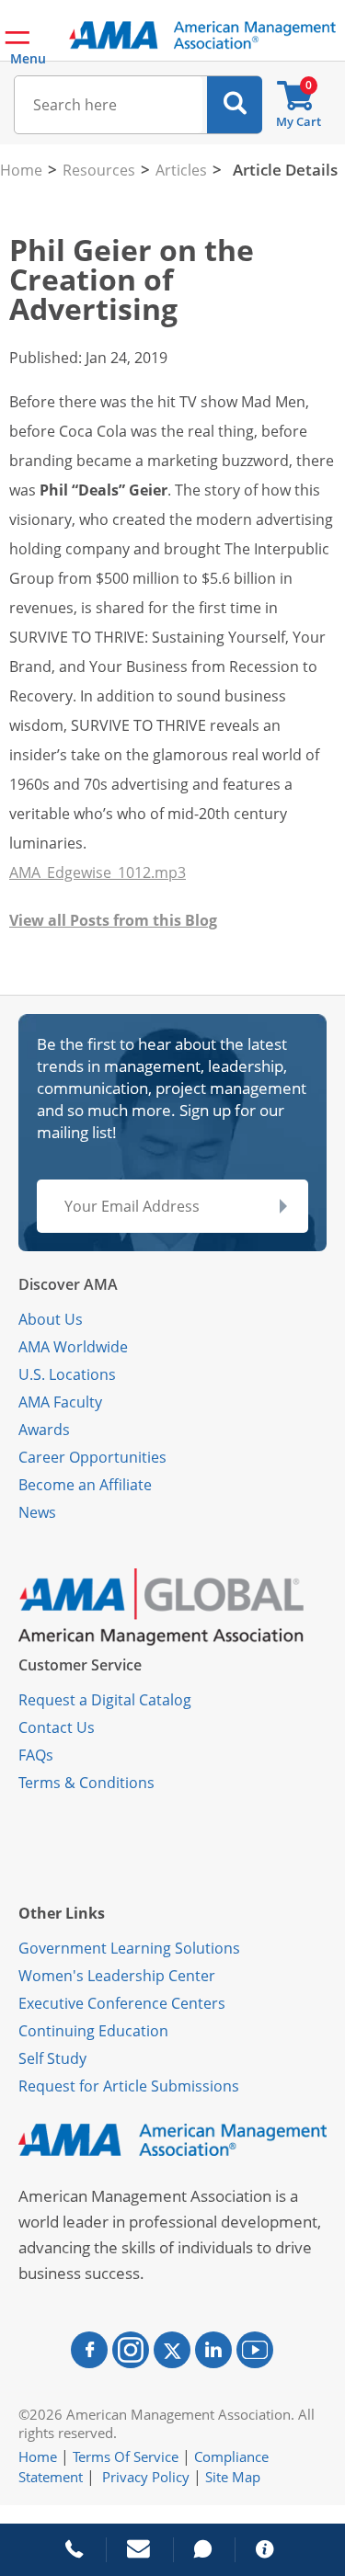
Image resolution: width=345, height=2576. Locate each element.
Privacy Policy (146, 2477)
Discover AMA (68, 1284)
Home (21, 170)
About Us (51, 1319)
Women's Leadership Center (117, 1976)
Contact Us (57, 1727)
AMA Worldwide (73, 1347)
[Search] (235, 105)
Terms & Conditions (86, 1783)
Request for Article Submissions (129, 2086)
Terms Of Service (126, 2456)
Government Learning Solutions (129, 1948)
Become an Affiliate (85, 1485)
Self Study (52, 2058)
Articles (181, 170)
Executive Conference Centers (122, 2003)
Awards (44, 1430)
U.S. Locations (67, 1374)
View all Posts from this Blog (113, 920)
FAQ (32, 1755)
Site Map (233, 2477)
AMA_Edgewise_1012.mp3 (98, 872)
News (37, 1512)
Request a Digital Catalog (105, 1700)
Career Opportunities (92, 1457)
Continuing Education (93, 2031)
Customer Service (80, 1665)
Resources (99, 170)
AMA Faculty (60, 1402)
